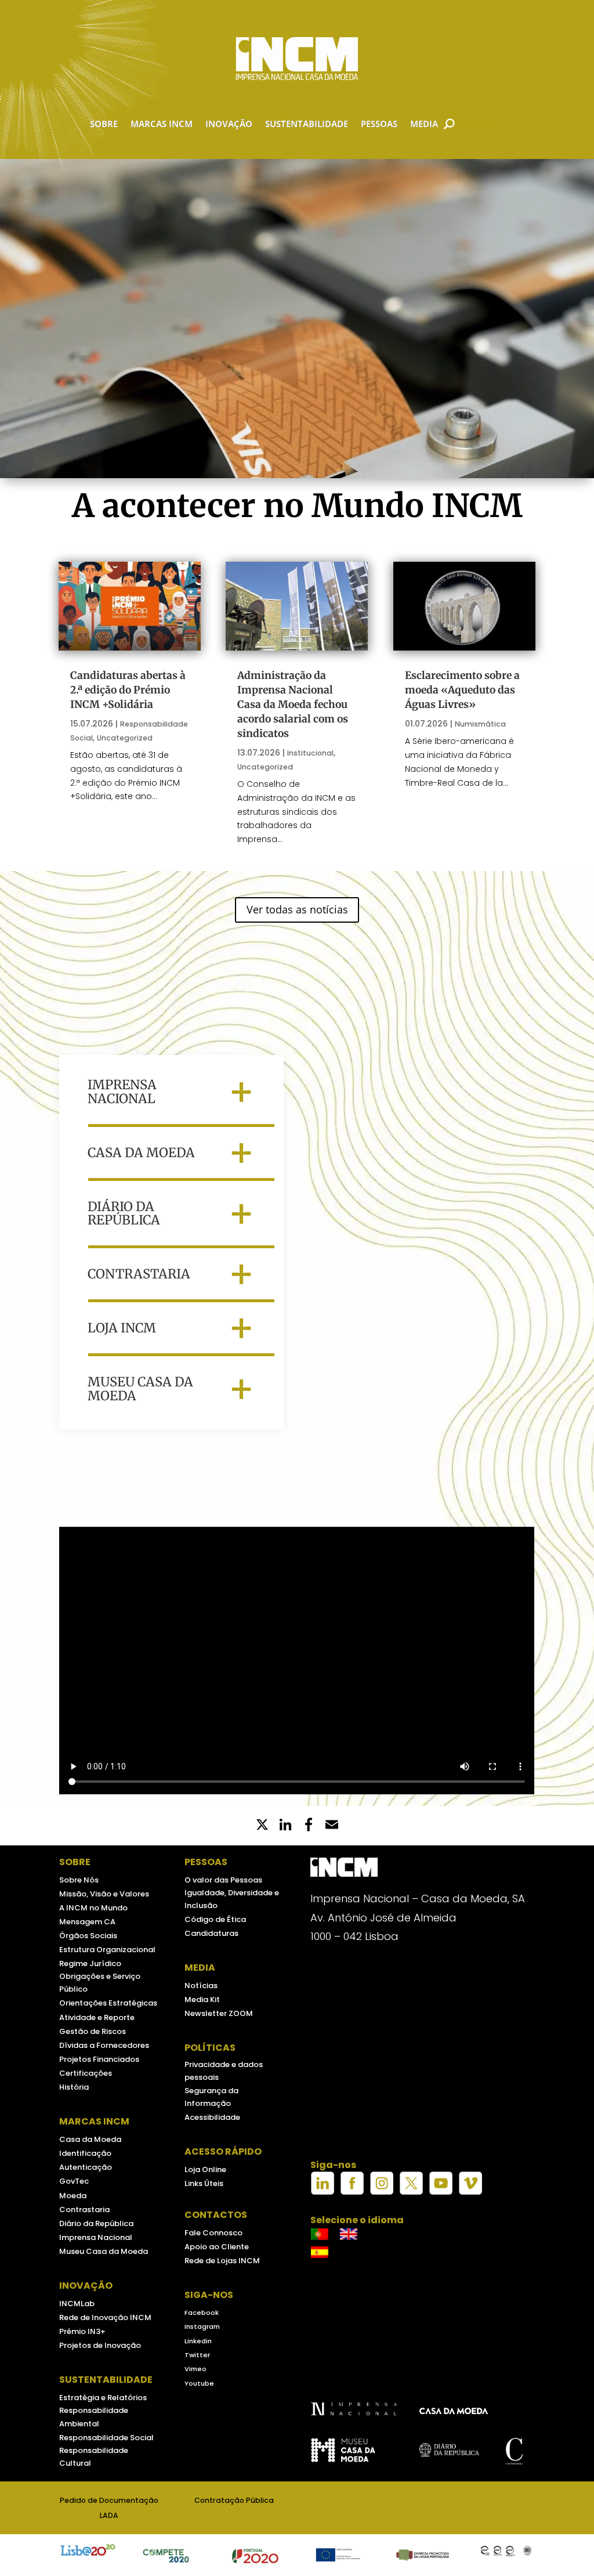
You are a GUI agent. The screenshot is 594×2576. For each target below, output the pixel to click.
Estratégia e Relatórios (103, 2398)
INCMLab (77, 2304)
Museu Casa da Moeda (104, 2251)
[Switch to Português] (320, 2234)
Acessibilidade (212, 2117)
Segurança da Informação (211, 2097)
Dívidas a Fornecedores (104, 2045)
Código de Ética (215, 1919)
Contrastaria (84, 2210)
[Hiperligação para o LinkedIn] (323, 2192)
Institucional (310, 753)
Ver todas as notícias (297, 909)
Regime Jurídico (90, 1963)
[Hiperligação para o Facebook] (352, 2192)
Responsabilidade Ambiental (94, 2417)
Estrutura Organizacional (107, 1950)
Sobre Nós (79, 1880)
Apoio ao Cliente (217, 2247)
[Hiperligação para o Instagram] (382, 2192)
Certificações (86, 2073)
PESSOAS (379, 124)
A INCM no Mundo (93, 1908)
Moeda (73, 2196)
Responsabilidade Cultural (94, 2457)
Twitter (197, 2355)
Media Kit (202, 1999)
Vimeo (195, 2369)
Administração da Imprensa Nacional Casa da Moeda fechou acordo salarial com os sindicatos (293, 704)
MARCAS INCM (162, 124)
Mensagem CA (87, 1922)
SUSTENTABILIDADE (307, 124)
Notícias (201, 1986)
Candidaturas (211, 1933)
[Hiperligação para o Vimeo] (470, 2192)
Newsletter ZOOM (219, 2013)
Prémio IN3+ (82, 2331)
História (74, 2087)
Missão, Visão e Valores (104, 1894)
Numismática (480, 724)
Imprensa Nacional (96, 2237)
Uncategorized (125, 738)
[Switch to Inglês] (349, 2234)
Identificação (85, 2153)
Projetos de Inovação (100, 2345)
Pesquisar (476, 124)
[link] (309, 1826)
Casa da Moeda (90, 2139)
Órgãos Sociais (88, 1936)
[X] (262, 1826)
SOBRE (104, 124)
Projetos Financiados (99, 2059)
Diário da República (96, 2223)
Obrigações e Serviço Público (100, 1983)
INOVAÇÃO (229, 124)
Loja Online (205, 2169)
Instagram (202, 2326)
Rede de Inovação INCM (105, 2317)
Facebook (202, 2313)
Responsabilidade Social (106, 2438)
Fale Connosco (213, 2233)
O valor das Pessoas (223, 1880)
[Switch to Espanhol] (320, 2252)
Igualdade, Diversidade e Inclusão (232, 1899)
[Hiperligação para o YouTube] (441, 2192)
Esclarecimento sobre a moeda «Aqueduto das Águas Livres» (462, 690)
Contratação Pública (234, 2500)
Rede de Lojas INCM (222, 2261)
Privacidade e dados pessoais (224, 2071)
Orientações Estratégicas (108, 2003)
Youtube (199, 2383)
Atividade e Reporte (97, 2017)
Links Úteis (204, 2183)
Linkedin (198, 2341)
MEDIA (424, 124)
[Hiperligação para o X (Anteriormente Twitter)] (411, 2192)
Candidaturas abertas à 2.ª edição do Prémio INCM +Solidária (128, 690)
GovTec (74, 2181)
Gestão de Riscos (93, 2031)
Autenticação (86, 2167)
